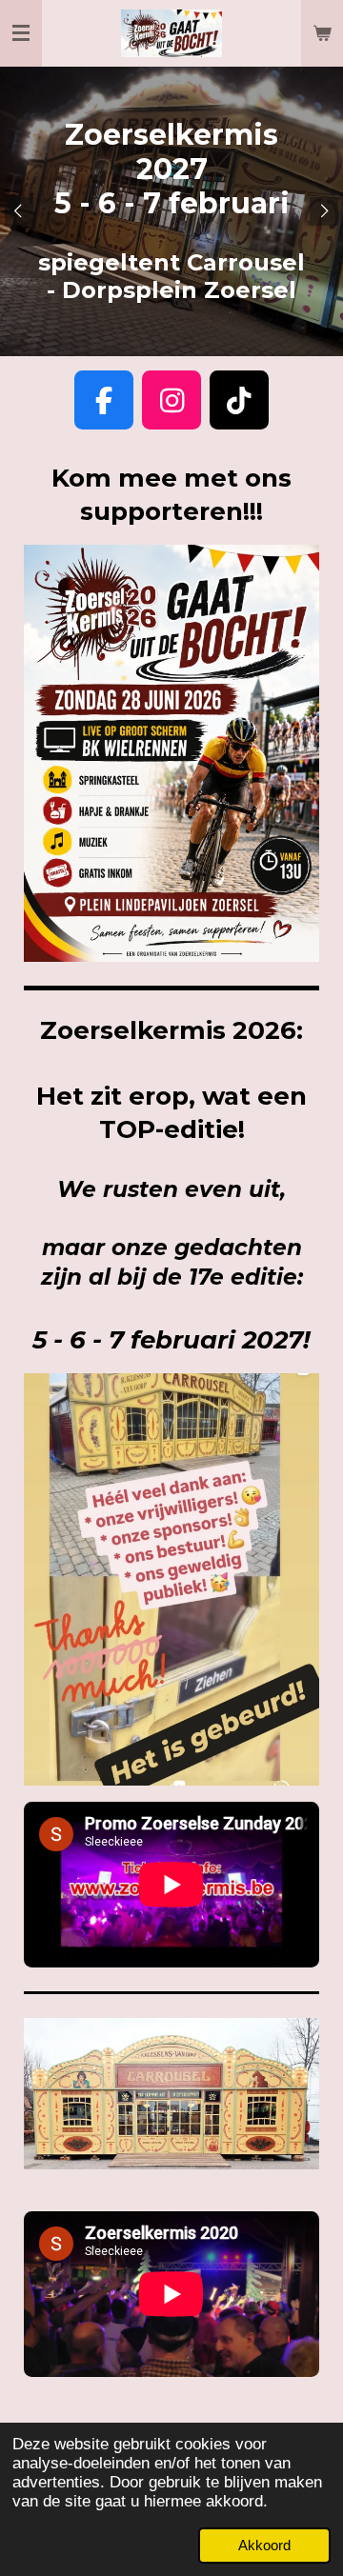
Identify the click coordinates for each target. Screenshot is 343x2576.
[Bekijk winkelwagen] (322, 33)
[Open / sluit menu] (21, 33)
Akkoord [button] (264, 2545)
